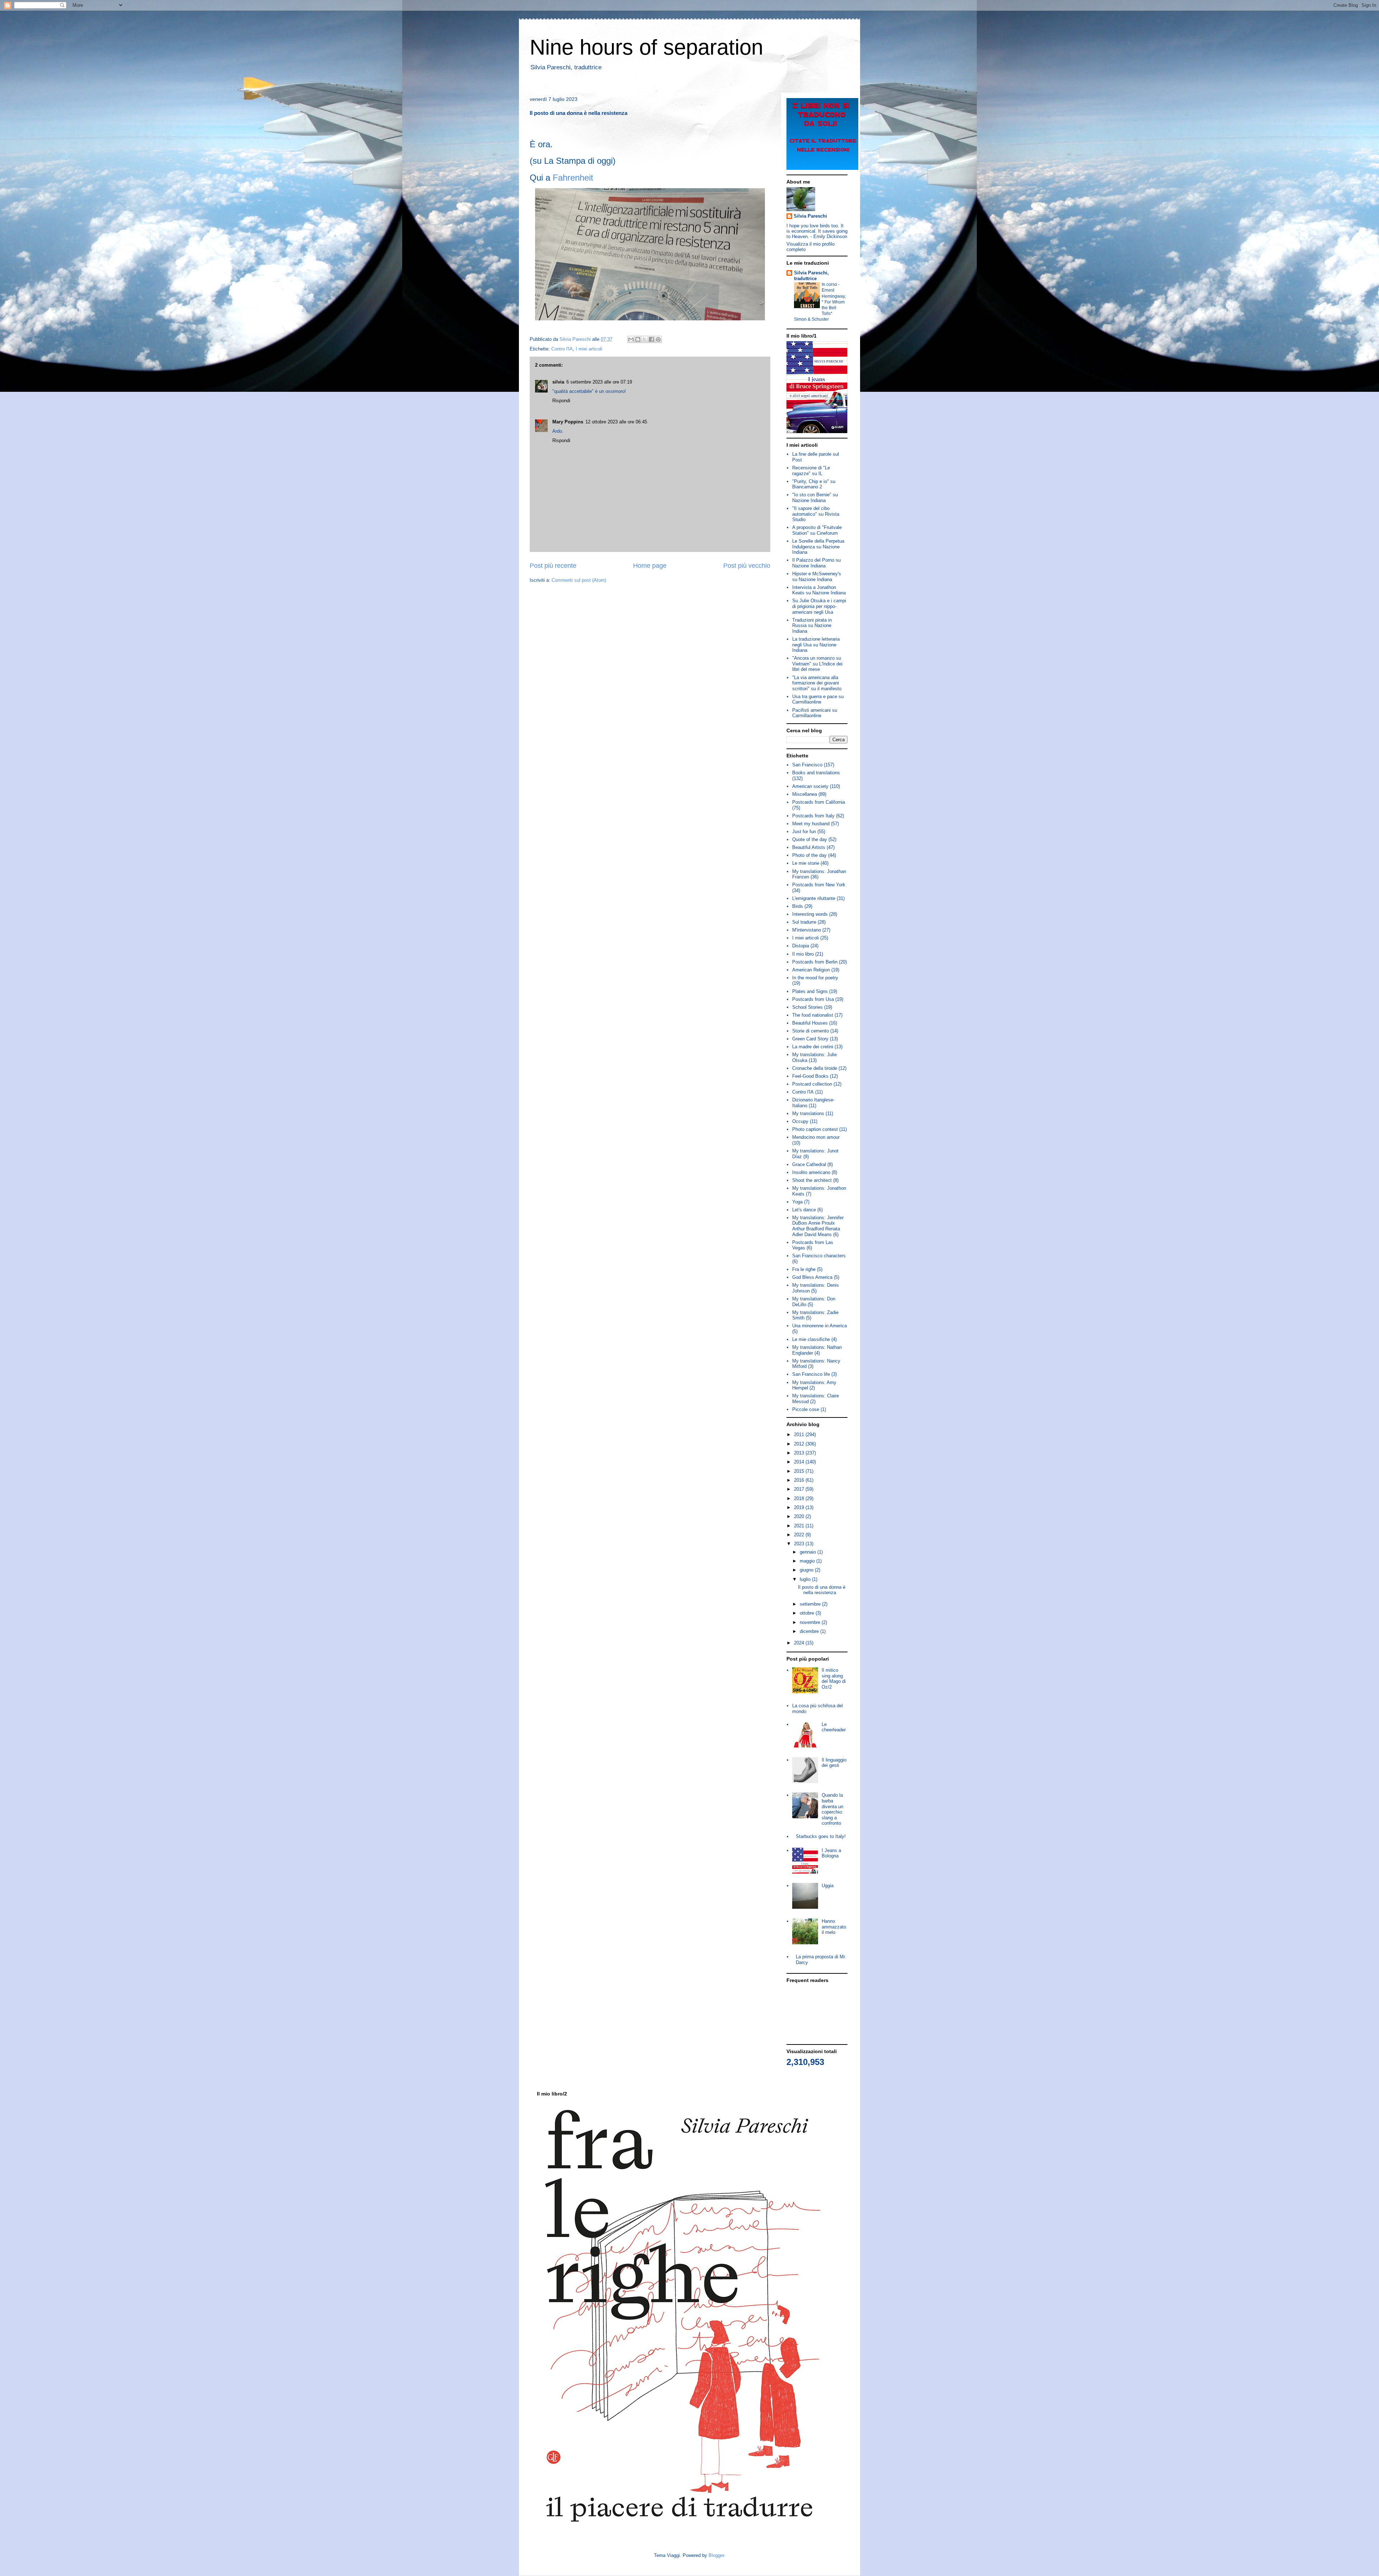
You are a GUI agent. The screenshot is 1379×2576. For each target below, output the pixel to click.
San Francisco (807, 765)
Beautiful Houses (810, 1023)
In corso (830, 284)
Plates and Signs (810, 991)
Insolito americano (811, 1172)
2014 (800, 1462)
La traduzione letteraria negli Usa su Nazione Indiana (816, 645)
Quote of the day (810, 839)
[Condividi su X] (645, 339)
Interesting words (810, 914)
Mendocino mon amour (816, 1137)
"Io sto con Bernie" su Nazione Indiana (815, 498)
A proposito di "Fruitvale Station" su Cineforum (817, 530)
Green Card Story (810, 1039)
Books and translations (816, 773)
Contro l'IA (562, 349)
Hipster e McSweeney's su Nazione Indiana (817, 577)
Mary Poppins (568, 422)
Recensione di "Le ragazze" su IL (811, 471)
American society (810, 786)
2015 (800, 1471)
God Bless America (812, 1277)
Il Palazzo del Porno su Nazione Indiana (816, 563)
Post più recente (553, 566)
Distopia (801, 946)
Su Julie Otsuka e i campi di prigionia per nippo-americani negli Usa (819, 606)
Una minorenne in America (819, 1326)
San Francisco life (811, 1374)
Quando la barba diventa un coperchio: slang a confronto (832, 1809)
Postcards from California (819, 802)
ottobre (808, 1613)
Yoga (797, 1202)
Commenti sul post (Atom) (579, 580)
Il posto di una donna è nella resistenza (822, 1590)
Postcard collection (812, 1084)
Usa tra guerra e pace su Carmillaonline (818, 699)
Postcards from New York (819, 885)
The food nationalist (813, 1015)
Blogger (716, 2555)
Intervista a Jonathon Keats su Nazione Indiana (819, 590)
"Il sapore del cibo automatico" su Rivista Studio (816, 514)
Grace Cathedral (809, 1164)
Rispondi (561, 401)
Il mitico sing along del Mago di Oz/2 (834, 1679)
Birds (798, 906)
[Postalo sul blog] (638, 339)
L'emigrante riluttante (814, 898)
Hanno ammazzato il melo (834, 1927)
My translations (808, 1113)
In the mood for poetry (815, 978)
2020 (800, 1516)
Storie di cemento (811, 1031)
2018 (800, 1498)
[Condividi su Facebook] (651, 339)
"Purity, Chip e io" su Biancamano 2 (814, 484)
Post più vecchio (747, 566)
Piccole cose (806, 1409)
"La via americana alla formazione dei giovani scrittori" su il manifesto (817, 683)
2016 (800, 1480)
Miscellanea (805, 794)
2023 (800, 1544)
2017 (800, 1489)
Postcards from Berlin (815, 962)
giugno (807, 1570)
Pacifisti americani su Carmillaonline (815, 713)
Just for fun (804, 832)
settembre (811, 1604)
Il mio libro (803, 954)
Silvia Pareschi (810, 216)
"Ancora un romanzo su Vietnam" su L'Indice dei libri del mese (817, 664)
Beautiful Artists (809, 847)
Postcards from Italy (813, 816)
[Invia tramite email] (631, 339)
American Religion (811, 970)
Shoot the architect (812, 1180)
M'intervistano (807, 930)
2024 (800, 1643)
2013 (800, 1453)
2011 (800, 1435)
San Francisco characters (819, 1256)
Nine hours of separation (646, 47)
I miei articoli (589, 349)
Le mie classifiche (811, 1339)
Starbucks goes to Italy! (821, 1836)
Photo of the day (809, 855)
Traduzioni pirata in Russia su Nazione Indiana (812, 626)
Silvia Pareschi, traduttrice (811, 276)
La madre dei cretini (813, 1047)
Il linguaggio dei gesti (834, 1763)
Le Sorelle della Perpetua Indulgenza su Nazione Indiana (818, 547)
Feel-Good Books (810, 1076)
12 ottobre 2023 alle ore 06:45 (616, 422)
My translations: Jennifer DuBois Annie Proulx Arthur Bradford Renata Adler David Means (818, 1226)
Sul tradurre (804, 922)
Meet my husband (811, 824)
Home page (650, 566)
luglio (806, 1579)
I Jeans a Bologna (831, 1853)
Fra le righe (804, 1269)
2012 (800, 1444)
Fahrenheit (573, 178)
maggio (808, 1561)
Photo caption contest (815, 1129)
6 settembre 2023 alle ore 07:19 (599, 382)
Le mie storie (806, 863)
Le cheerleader (834, 1727)
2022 (800, 1535)
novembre (811, 1622)
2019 (800, 1507)
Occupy (800, 1121)
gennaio (809, 1552)
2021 (800, 1526)
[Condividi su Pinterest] (658, 339)
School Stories (807, 1007)
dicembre (810, 1631)
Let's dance (804, 1210)
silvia (558, 382)
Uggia (828, 1886)
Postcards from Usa (813, 999)
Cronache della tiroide (815, 1068)
